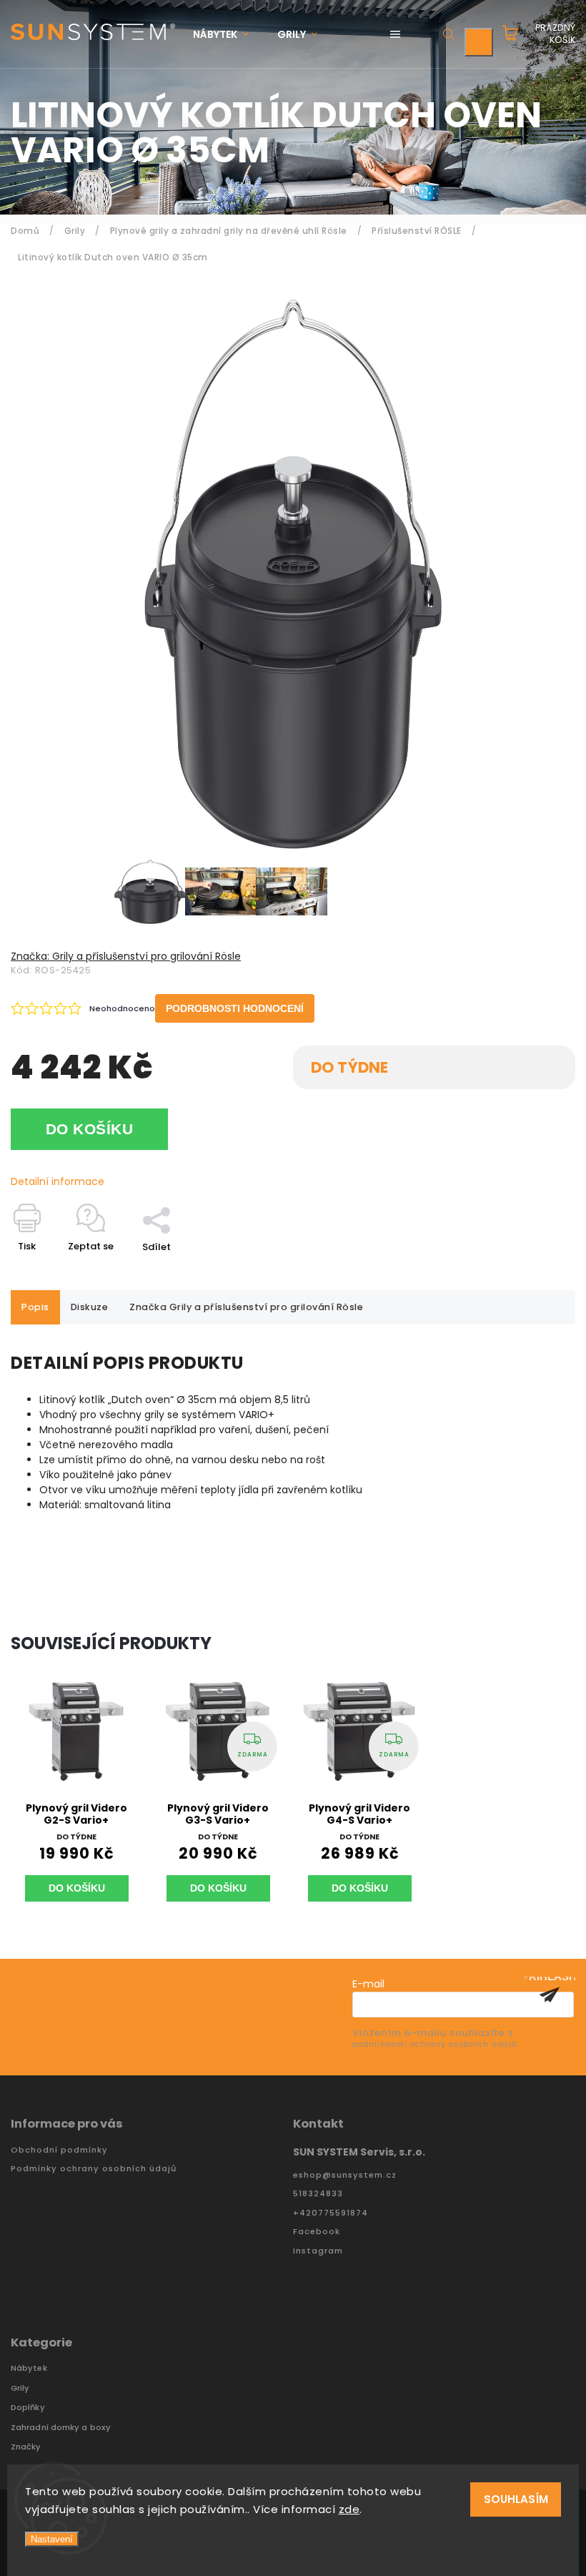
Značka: (126, 956)
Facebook (317, 2232)
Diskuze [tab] (90, 1307)
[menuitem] (228, 35)
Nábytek (29, 2368)
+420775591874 (331, 2213)
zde (349, 2509)
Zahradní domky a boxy (61, 2428)
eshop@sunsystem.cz (345, 2175)
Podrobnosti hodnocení (235, 1008)
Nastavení (52, 2539)
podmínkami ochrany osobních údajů (434, 2044)
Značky (26, 2447)
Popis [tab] (35, 1307)
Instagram (318, 2251)
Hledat (449, 34)
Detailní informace (58, 1181)
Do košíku (90, 1129)
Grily (20, 2388)
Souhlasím (516, 2499)
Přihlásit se (550, 1995)
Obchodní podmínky (59, 2150)
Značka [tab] (246, 1307)
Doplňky (28, 2408)
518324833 (318, 2194)
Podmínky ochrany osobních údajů (94, 2169)
